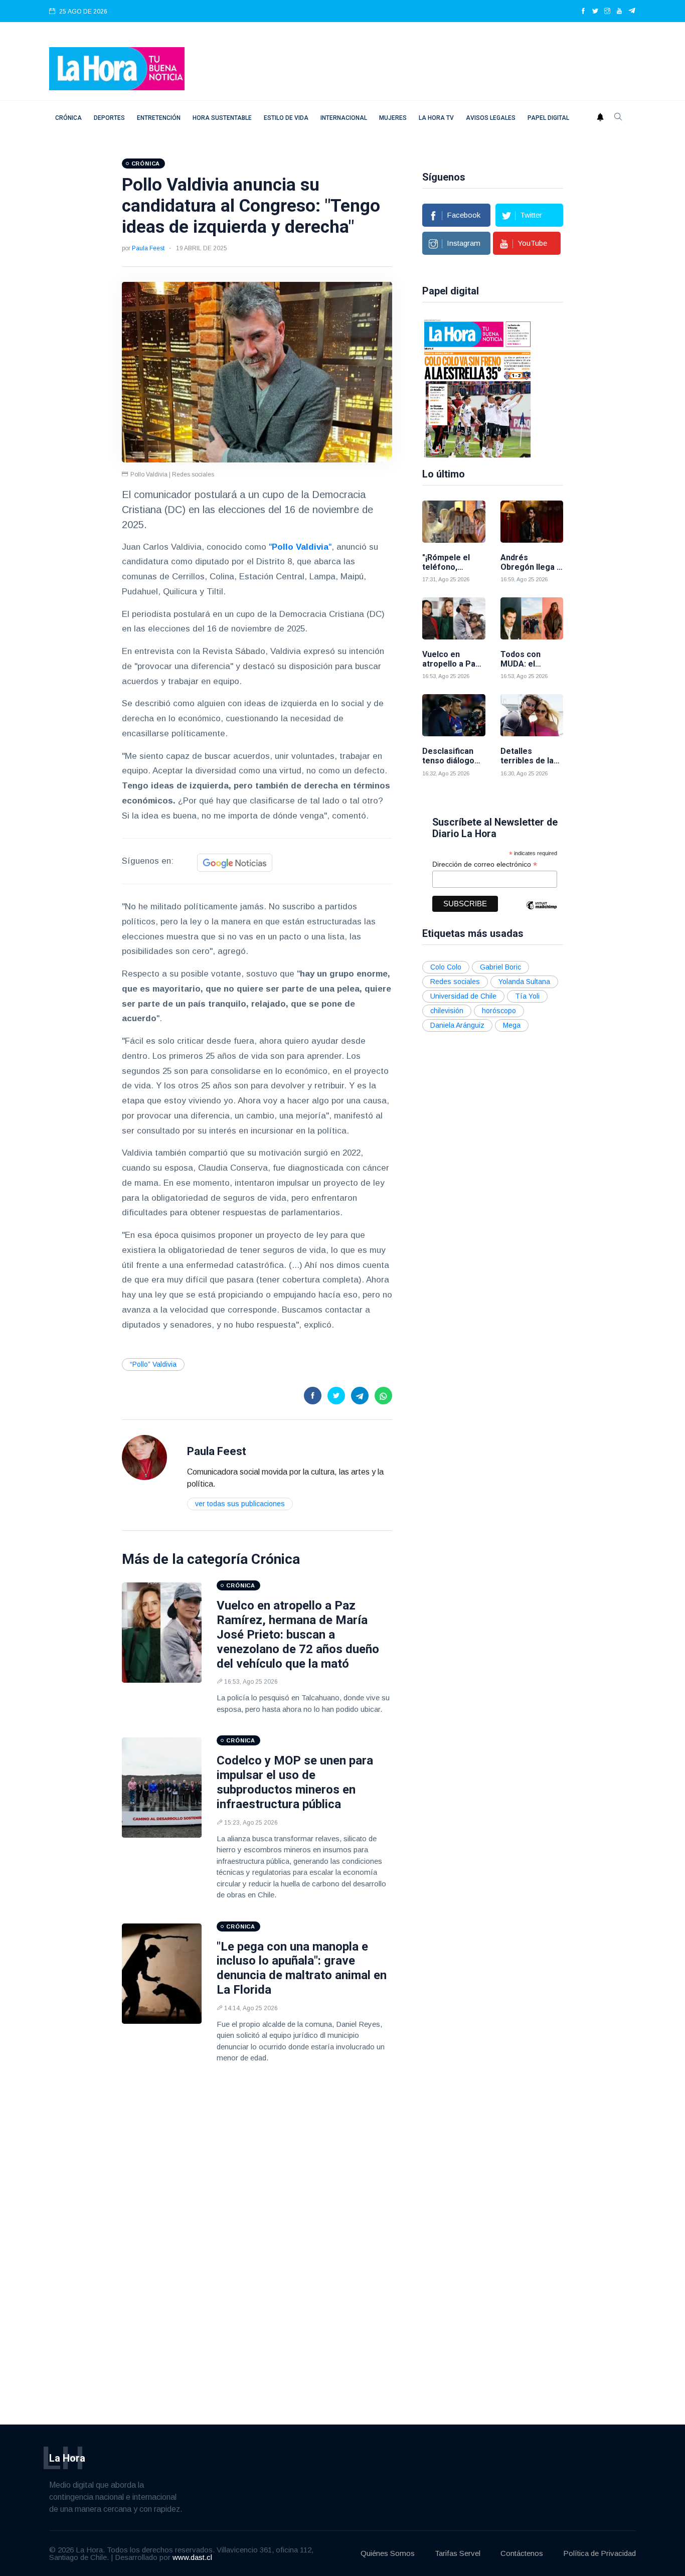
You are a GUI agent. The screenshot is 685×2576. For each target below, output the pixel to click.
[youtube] (619, 12)
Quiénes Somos (388, 2553)
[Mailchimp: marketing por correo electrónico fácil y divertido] (542, 913)
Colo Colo (446, 967)
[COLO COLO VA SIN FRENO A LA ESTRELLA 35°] (477, 388)
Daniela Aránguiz (457, 1025)
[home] (117, 68)
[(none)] (144, 1457)
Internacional (344, 118)
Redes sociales (455, 982)
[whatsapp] (383, 1396)
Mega (512, 1025)
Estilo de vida (286, 118)
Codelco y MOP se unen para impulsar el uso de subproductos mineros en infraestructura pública (295, 1782)
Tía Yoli (527, 996)
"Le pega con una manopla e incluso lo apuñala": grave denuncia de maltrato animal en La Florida (302, 1968)
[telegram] (632, 12)
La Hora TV (436, 118)
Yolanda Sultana (524, 982)
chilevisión (447, 1011)
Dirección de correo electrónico (485, 864)
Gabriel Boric (500, 967)
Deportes (109, 118)
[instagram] (607, 12)
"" (300, 547)
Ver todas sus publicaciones (240, 1504)
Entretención (159, 118)
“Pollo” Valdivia (153, 1364)
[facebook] (583, 12)
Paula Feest (148, 248)
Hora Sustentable (222, 118)
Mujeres (393, 118)
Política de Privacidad (600, 2553)
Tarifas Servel (458, 2553)
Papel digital (548, 118)
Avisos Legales (491, 118)
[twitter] (595, 12)
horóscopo (499, 1011)
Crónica (68, 118)
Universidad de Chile (463, 996)
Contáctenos (522, 2553)
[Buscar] (618, 118)
